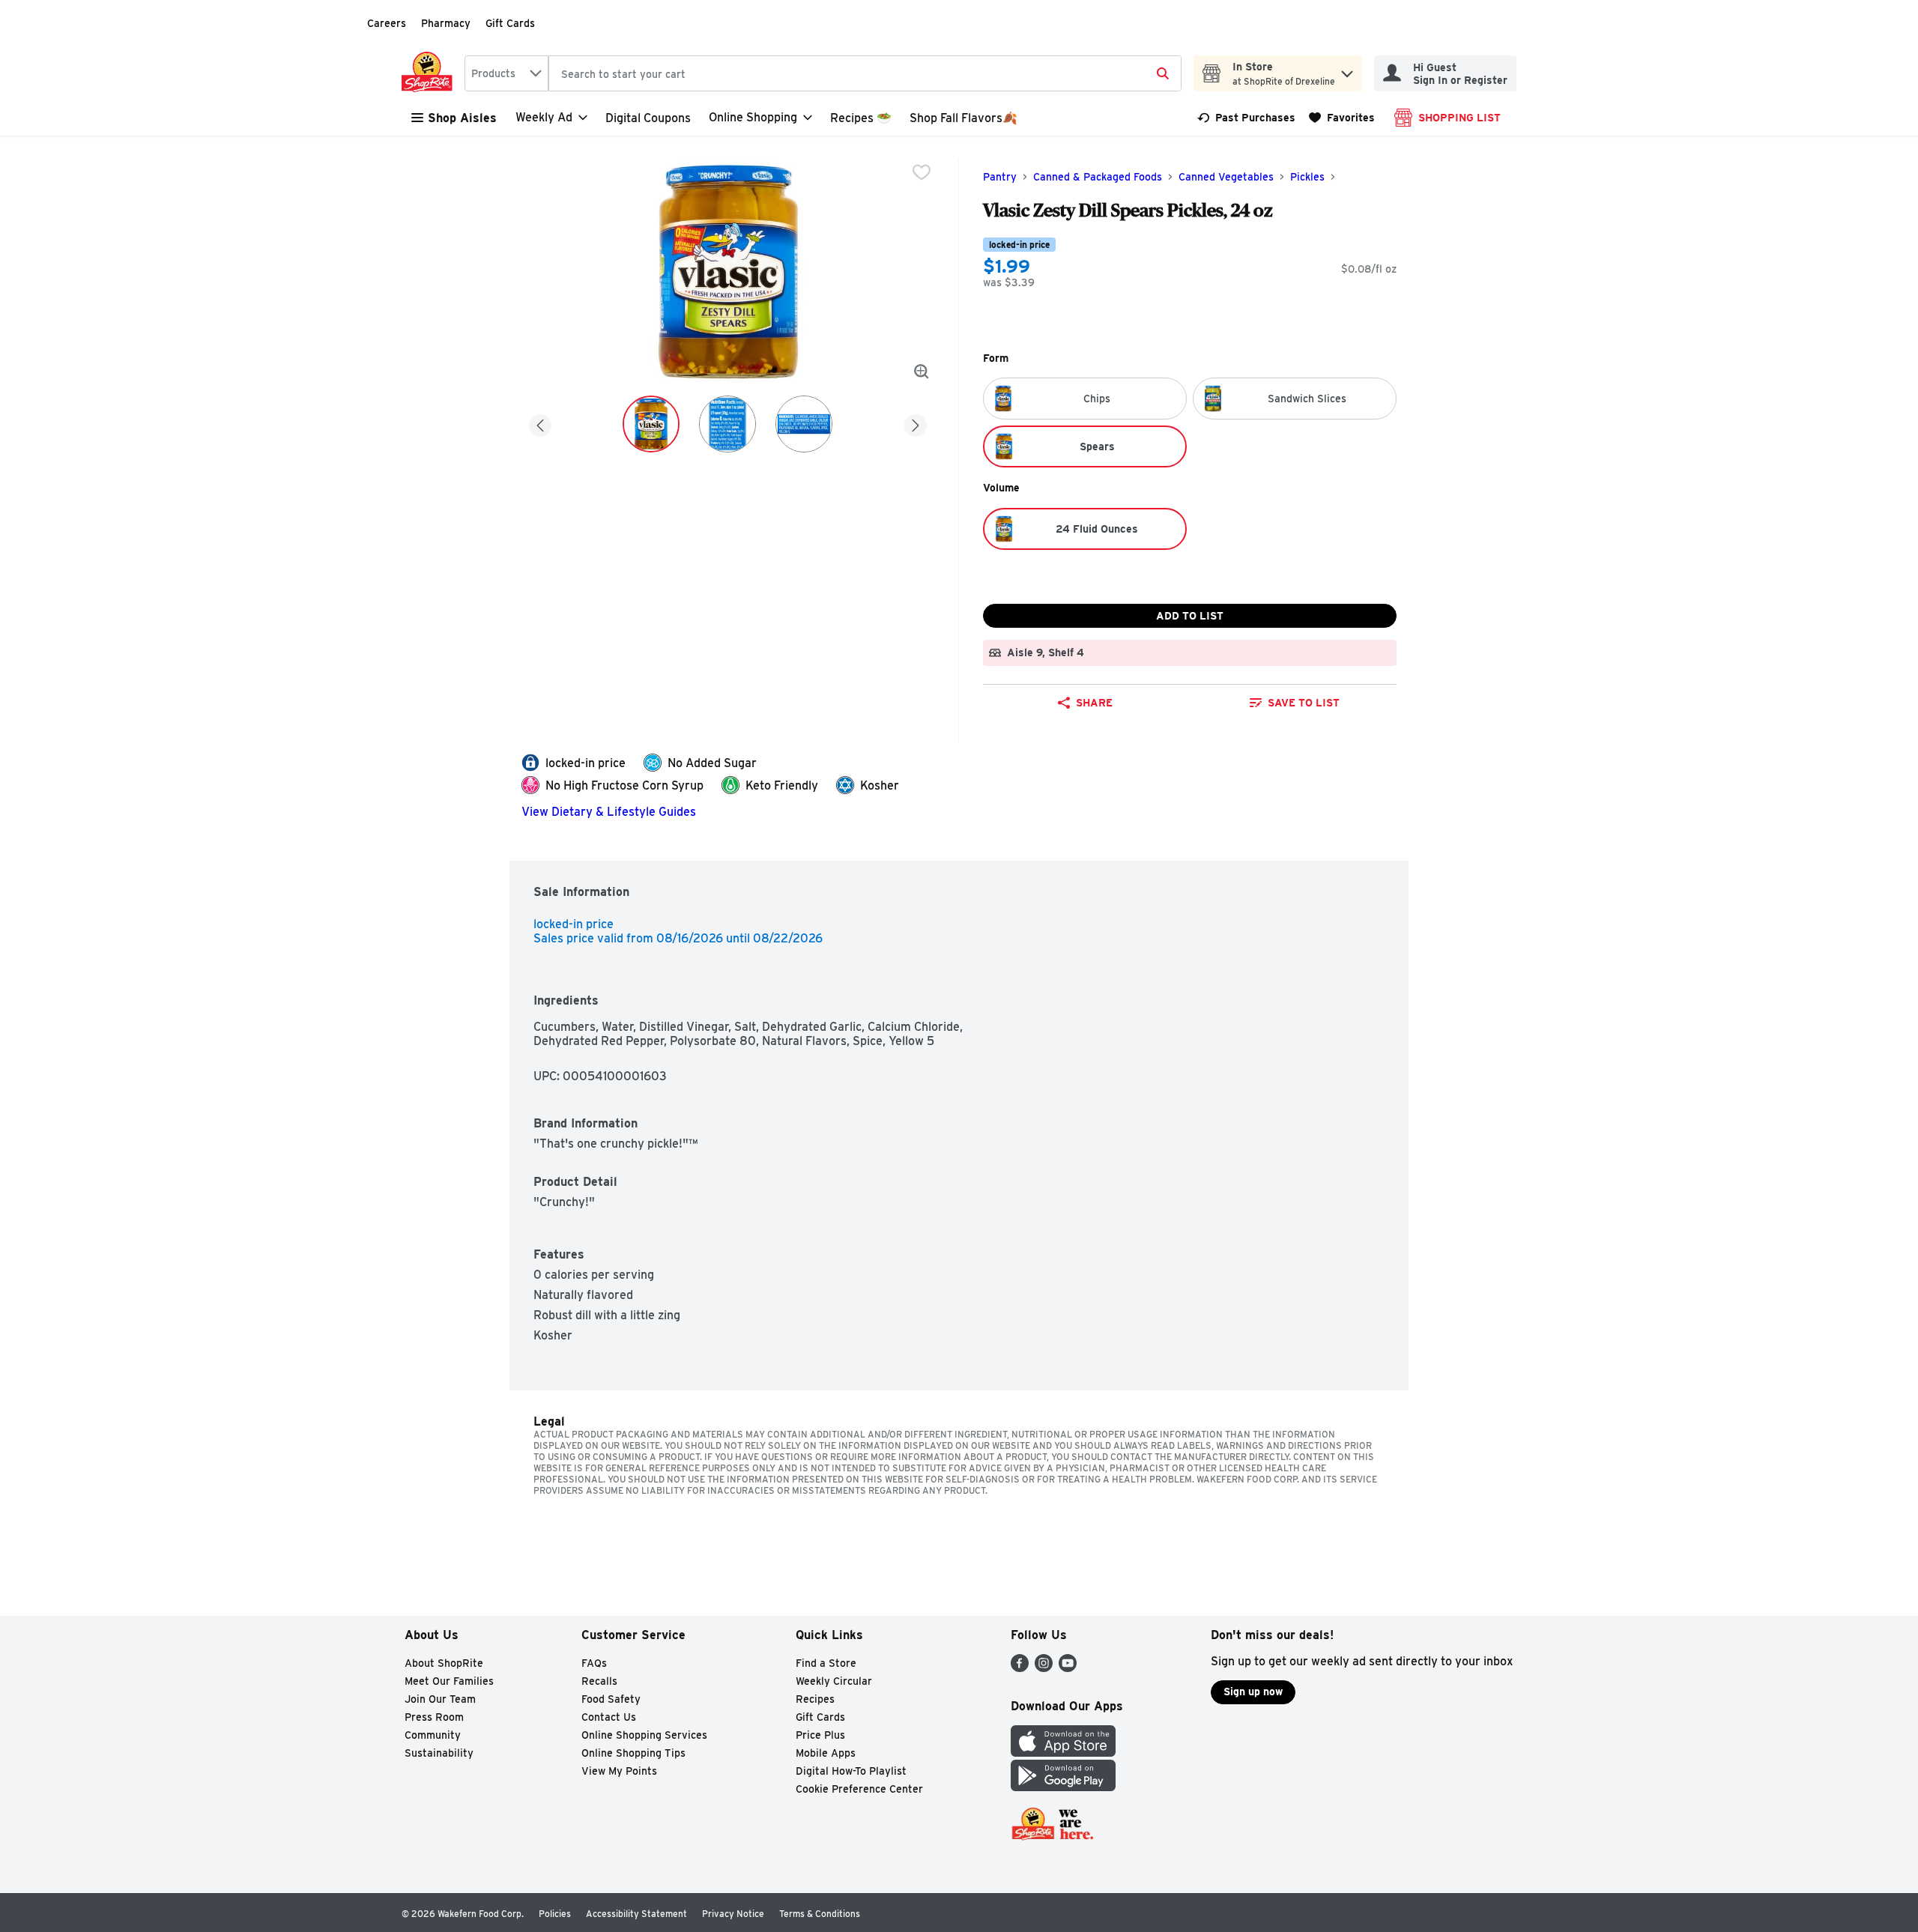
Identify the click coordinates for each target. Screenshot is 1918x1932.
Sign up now (1253, 1692)
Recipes (815, 1699)
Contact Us (609, 1717)
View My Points (619, 1771)
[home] (430, 73)
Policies (555, 1914)
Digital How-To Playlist (851, 1771)
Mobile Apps (826, 1753)
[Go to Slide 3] (804, 424)
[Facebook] (1020, 1668)
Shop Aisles (462, 118)
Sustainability (439, 1753)
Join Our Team (440, 1699)
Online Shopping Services (644, 1735)
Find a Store (826, 1663)
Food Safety (611, 1699)
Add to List (1190, 616)
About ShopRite (444, 1663)
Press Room (434, 1717)
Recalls (599, 1681)
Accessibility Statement (636, 1914)
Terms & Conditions (820, 1914)
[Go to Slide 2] (727, 424)
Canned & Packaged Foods (1098, 177)
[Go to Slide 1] (651, 424)
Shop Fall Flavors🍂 (963, 118)
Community (433, 1735)
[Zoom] (922, 372)
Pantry (1000, 177)
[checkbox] (922, 172)
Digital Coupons (648, 118)
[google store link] (1063, 1787)
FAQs (594, 1663)
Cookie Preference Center (859, 1789)
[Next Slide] (916, 423)
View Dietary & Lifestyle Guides (609, 812)
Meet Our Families (449, 1681)
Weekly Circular (834, 1681)
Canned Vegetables (1226, 177)
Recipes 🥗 (861, 118)
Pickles (1307, 177)
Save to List (1304, 703)
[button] (1347, 70)
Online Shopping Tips (633, 1753)
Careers (387, 23)
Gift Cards (510, 23)
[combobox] (506, 73)
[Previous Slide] (540, 423)
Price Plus (820, 1735)
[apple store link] (1063, 1753)
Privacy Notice (733, 1914)
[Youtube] (1068, 1668)
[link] (1246, 118)
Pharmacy (446, 23)
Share (1094, 703)
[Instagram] (1044, 1668)
